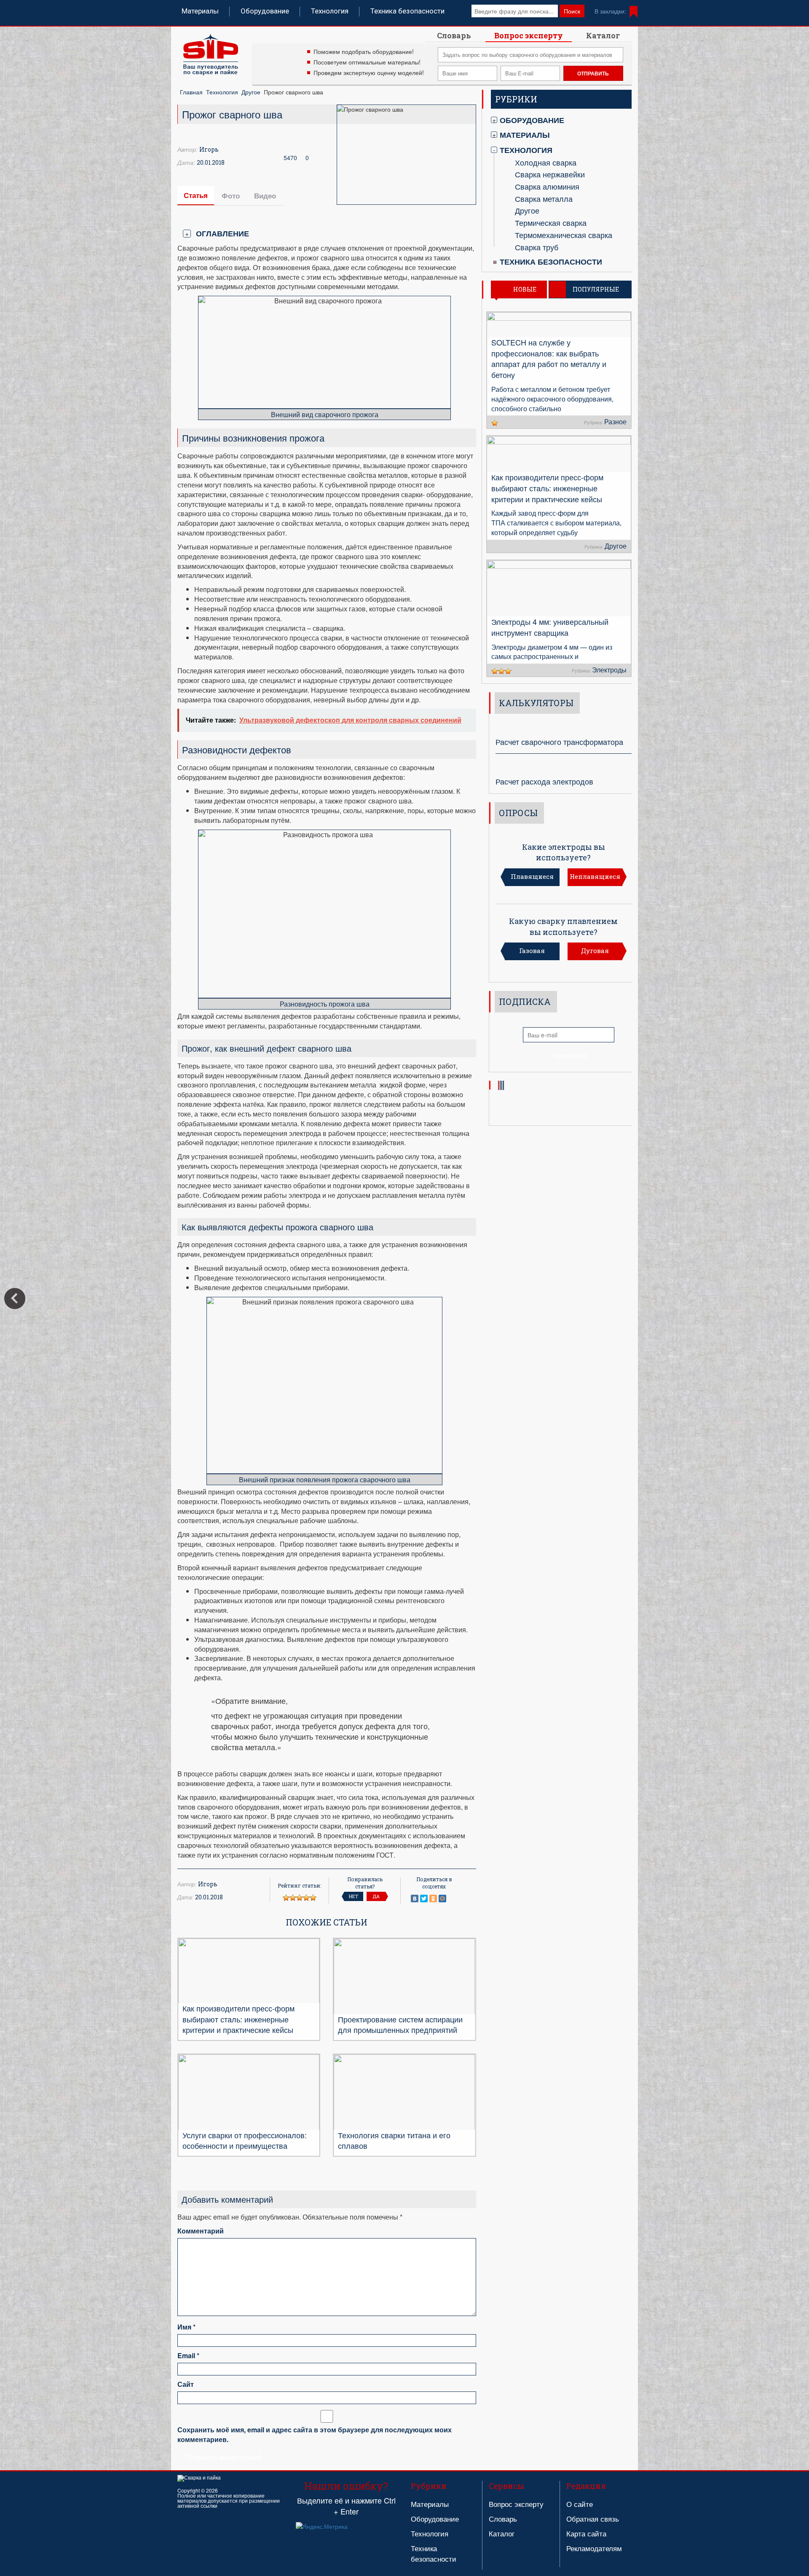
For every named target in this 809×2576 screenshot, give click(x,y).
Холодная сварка (546, 162)
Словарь (454, 35)
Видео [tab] (265, 195)
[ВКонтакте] (415, 1899)
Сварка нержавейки (550, 174)
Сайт (186, 2384)
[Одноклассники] (433, 1899)
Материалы (200, 11)
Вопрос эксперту (529, 35)
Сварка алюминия (547, 186)
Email (188, 2356)
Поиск (572, 11)
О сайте (580, 2504)
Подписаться (569, 1055)
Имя (186, 2327)
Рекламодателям (594, 2548)
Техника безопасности (407, 11)
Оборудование (265, 11)
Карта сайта (586, 2533)
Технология (330, 11)
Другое (251, 92)
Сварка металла (544, 198)
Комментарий (201, 2231)
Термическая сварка (551, 222)
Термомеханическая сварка (564, 235)
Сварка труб (537, 247)
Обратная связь (593, 2518)
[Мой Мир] (442, 1899)
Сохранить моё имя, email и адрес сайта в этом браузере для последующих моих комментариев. (315, 2435)
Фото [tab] (231, 195)
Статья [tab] (196, 195)
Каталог (603, 35)
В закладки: (610, 11)
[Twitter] (424, 1899)
